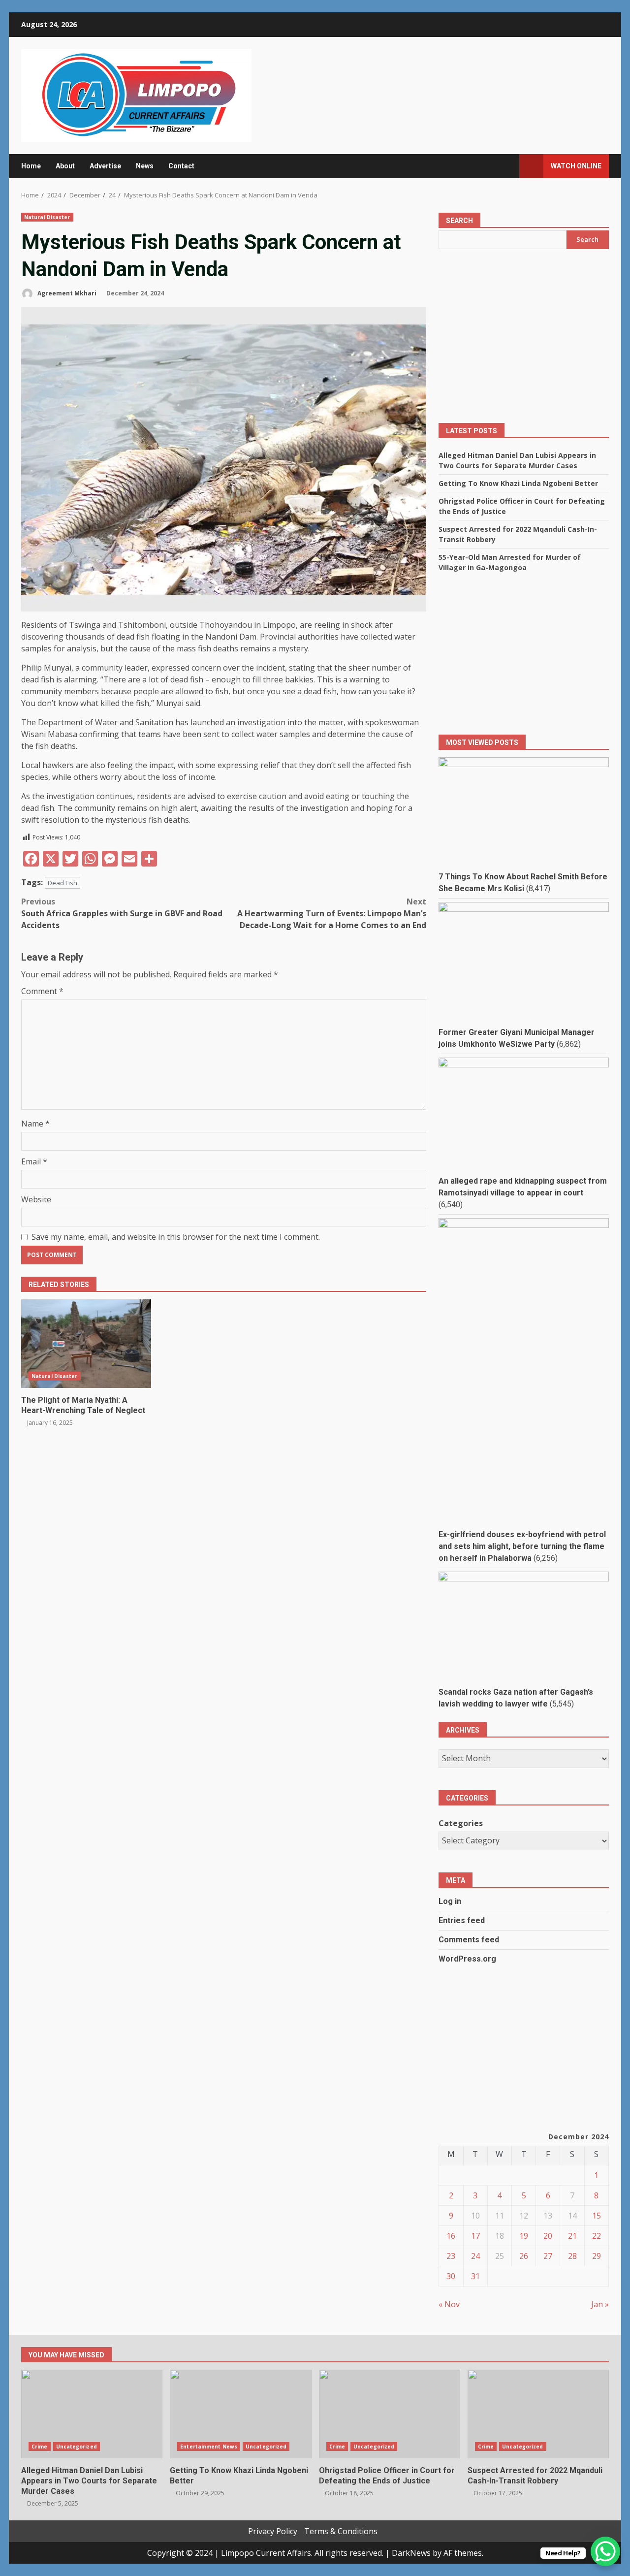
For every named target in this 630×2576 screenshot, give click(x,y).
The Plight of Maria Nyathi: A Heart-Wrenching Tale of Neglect (86, 1344)
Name (35, 1124)
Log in (450, 1901)
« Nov (449, 2304)
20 (548, 2236)
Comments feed (469, 1940)
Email (34, 1161)
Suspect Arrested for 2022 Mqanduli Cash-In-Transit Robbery (538, 2414)
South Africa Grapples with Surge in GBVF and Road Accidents (122, 913)
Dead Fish (63, 883)
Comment (42, 991)
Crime (40, 2447)
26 (524, 2256)
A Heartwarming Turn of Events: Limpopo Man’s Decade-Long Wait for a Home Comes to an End (332, 913)
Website (36, 1199)
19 (524, 2236)
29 (597, 2256)
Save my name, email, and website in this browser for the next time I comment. (176, 1237)
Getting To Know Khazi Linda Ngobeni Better (518, 483)
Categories (461, 1823)
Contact (181, 166)
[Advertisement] (524, 342)
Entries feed (462, 1920)
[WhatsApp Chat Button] (605, 2551)
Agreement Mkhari (66, 293)
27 (548, 2256)
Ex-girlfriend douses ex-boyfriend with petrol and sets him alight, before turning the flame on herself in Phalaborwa (522, 1546)
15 (597, 2216)
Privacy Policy (273, 2531)
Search (459, 221)
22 (597, 2236)
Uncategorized (77, 2447)
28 (572, 2256)
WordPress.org (467, 1959)
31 (475, 2276)
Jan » (600, 2304)
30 (451, 2276)
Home (31, 166)
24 (475, 2256)
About (65, 166)
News (145, 166)
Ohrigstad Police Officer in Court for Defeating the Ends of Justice (390, 2414)
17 (475, 2236)
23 (451, 2256)
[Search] (507, 166)
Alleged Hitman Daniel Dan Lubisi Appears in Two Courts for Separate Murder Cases (92, 2414)
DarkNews (411, 2553)
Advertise (105, 166)
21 (572, 2236)
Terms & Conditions (341, 2531)
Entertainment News (209, 2447)
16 (451, 2236)
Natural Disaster (47, 217)
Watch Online (576, 166)
